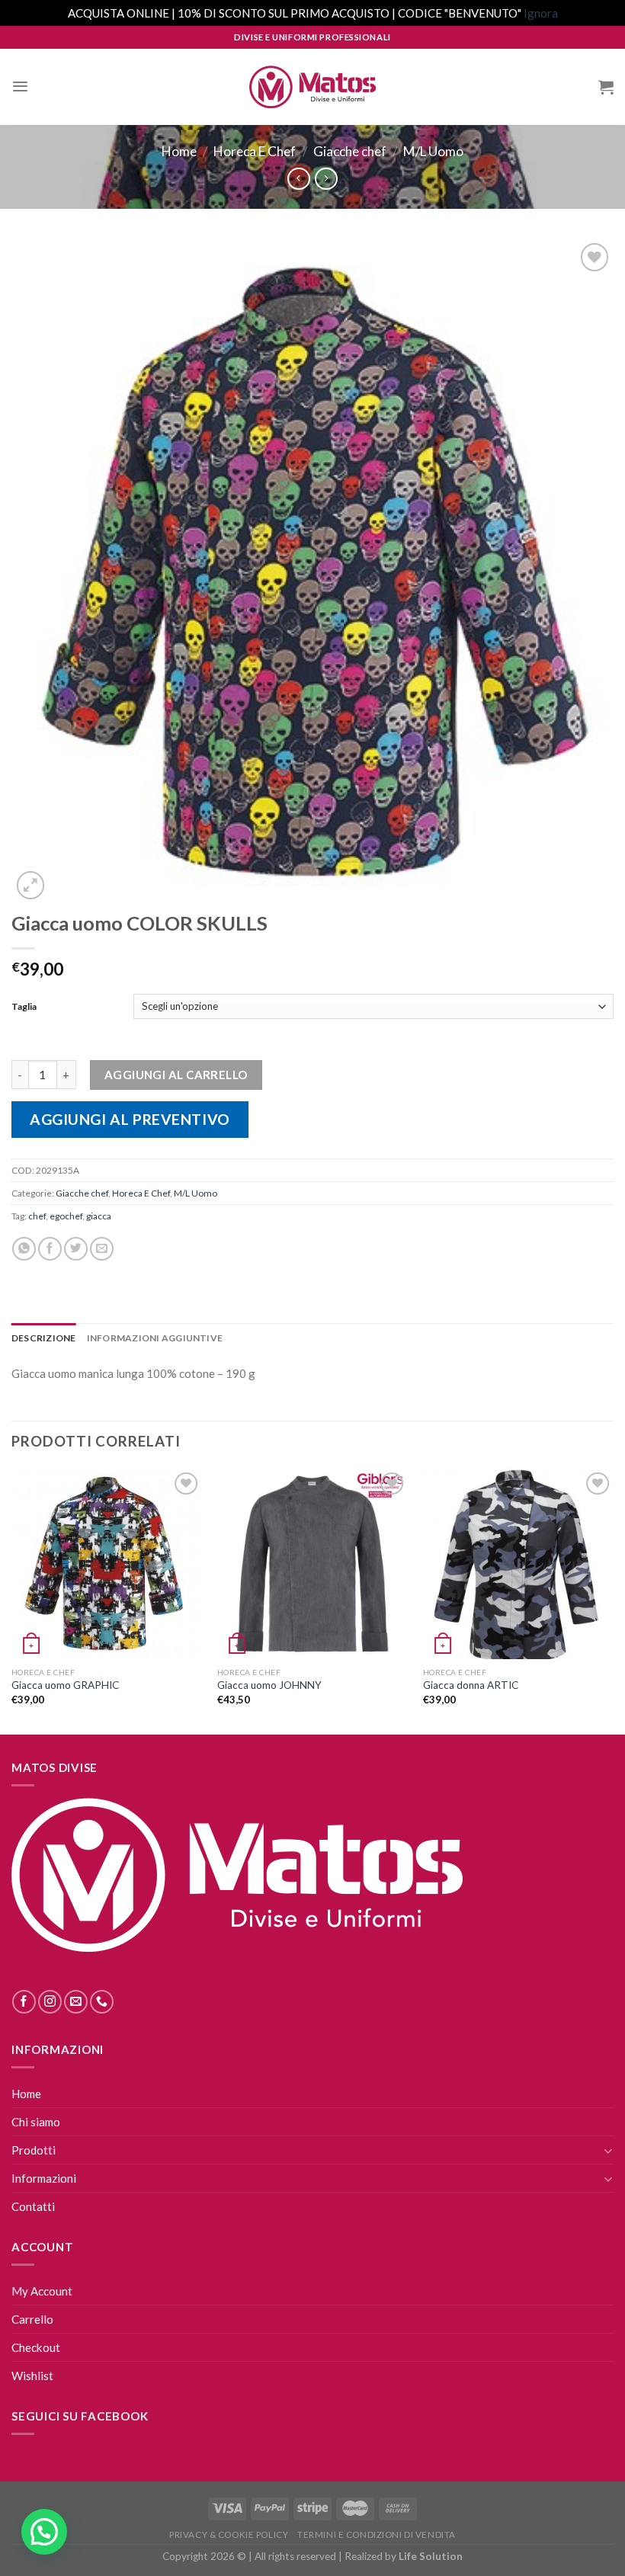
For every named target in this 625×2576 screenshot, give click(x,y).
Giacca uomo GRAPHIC (65, 1685)
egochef (66, 1216)
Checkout (36, 2347)
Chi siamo (36, 2122)
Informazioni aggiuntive (155, 1338)
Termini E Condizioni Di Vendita (377, 2534)
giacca (99, 1216)
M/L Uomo (433, 151)
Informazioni (44, 2178)
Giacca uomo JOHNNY (269, 1685)
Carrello (32, 2319)
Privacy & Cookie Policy (229, 2534)
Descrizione (44, 1338)
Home (179, 151)
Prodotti (34, 2150)
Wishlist (32, 2376)
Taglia (24, 1006)
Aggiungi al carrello (176, 1075)
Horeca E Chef (255, 151)
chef (37, 1216)
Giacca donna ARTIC (471, 1685)
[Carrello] (606, 87)
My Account (42, 2291)
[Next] (613, 1600)
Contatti (33, 2206)
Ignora (541, 13)
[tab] (44, 1338)
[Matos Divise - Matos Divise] (312, 87)
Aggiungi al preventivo (130, 1119)
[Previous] (12, 1600)
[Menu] (20, 87)
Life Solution (431, 2556)
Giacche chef (350, 151)
